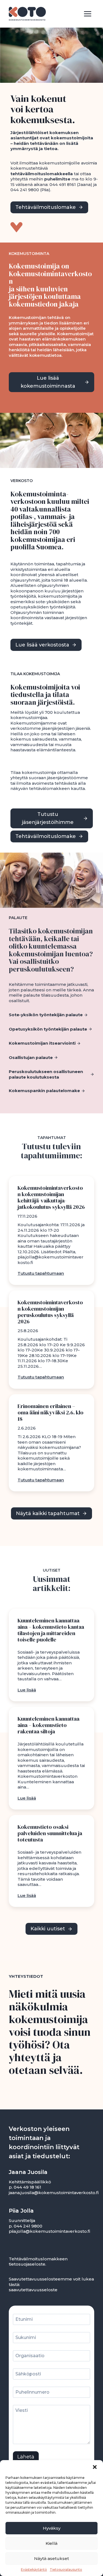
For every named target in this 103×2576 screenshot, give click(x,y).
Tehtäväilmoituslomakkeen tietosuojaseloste (38, 2262)
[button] (95, 2467)
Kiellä (51, 2543)
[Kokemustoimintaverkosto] (27, 14)
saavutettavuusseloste (33, 2290)
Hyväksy (52, 2528)
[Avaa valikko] (87, 14)
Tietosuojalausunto (66, 2570)
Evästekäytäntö (34, 2570)
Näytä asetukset (51, 2558)
